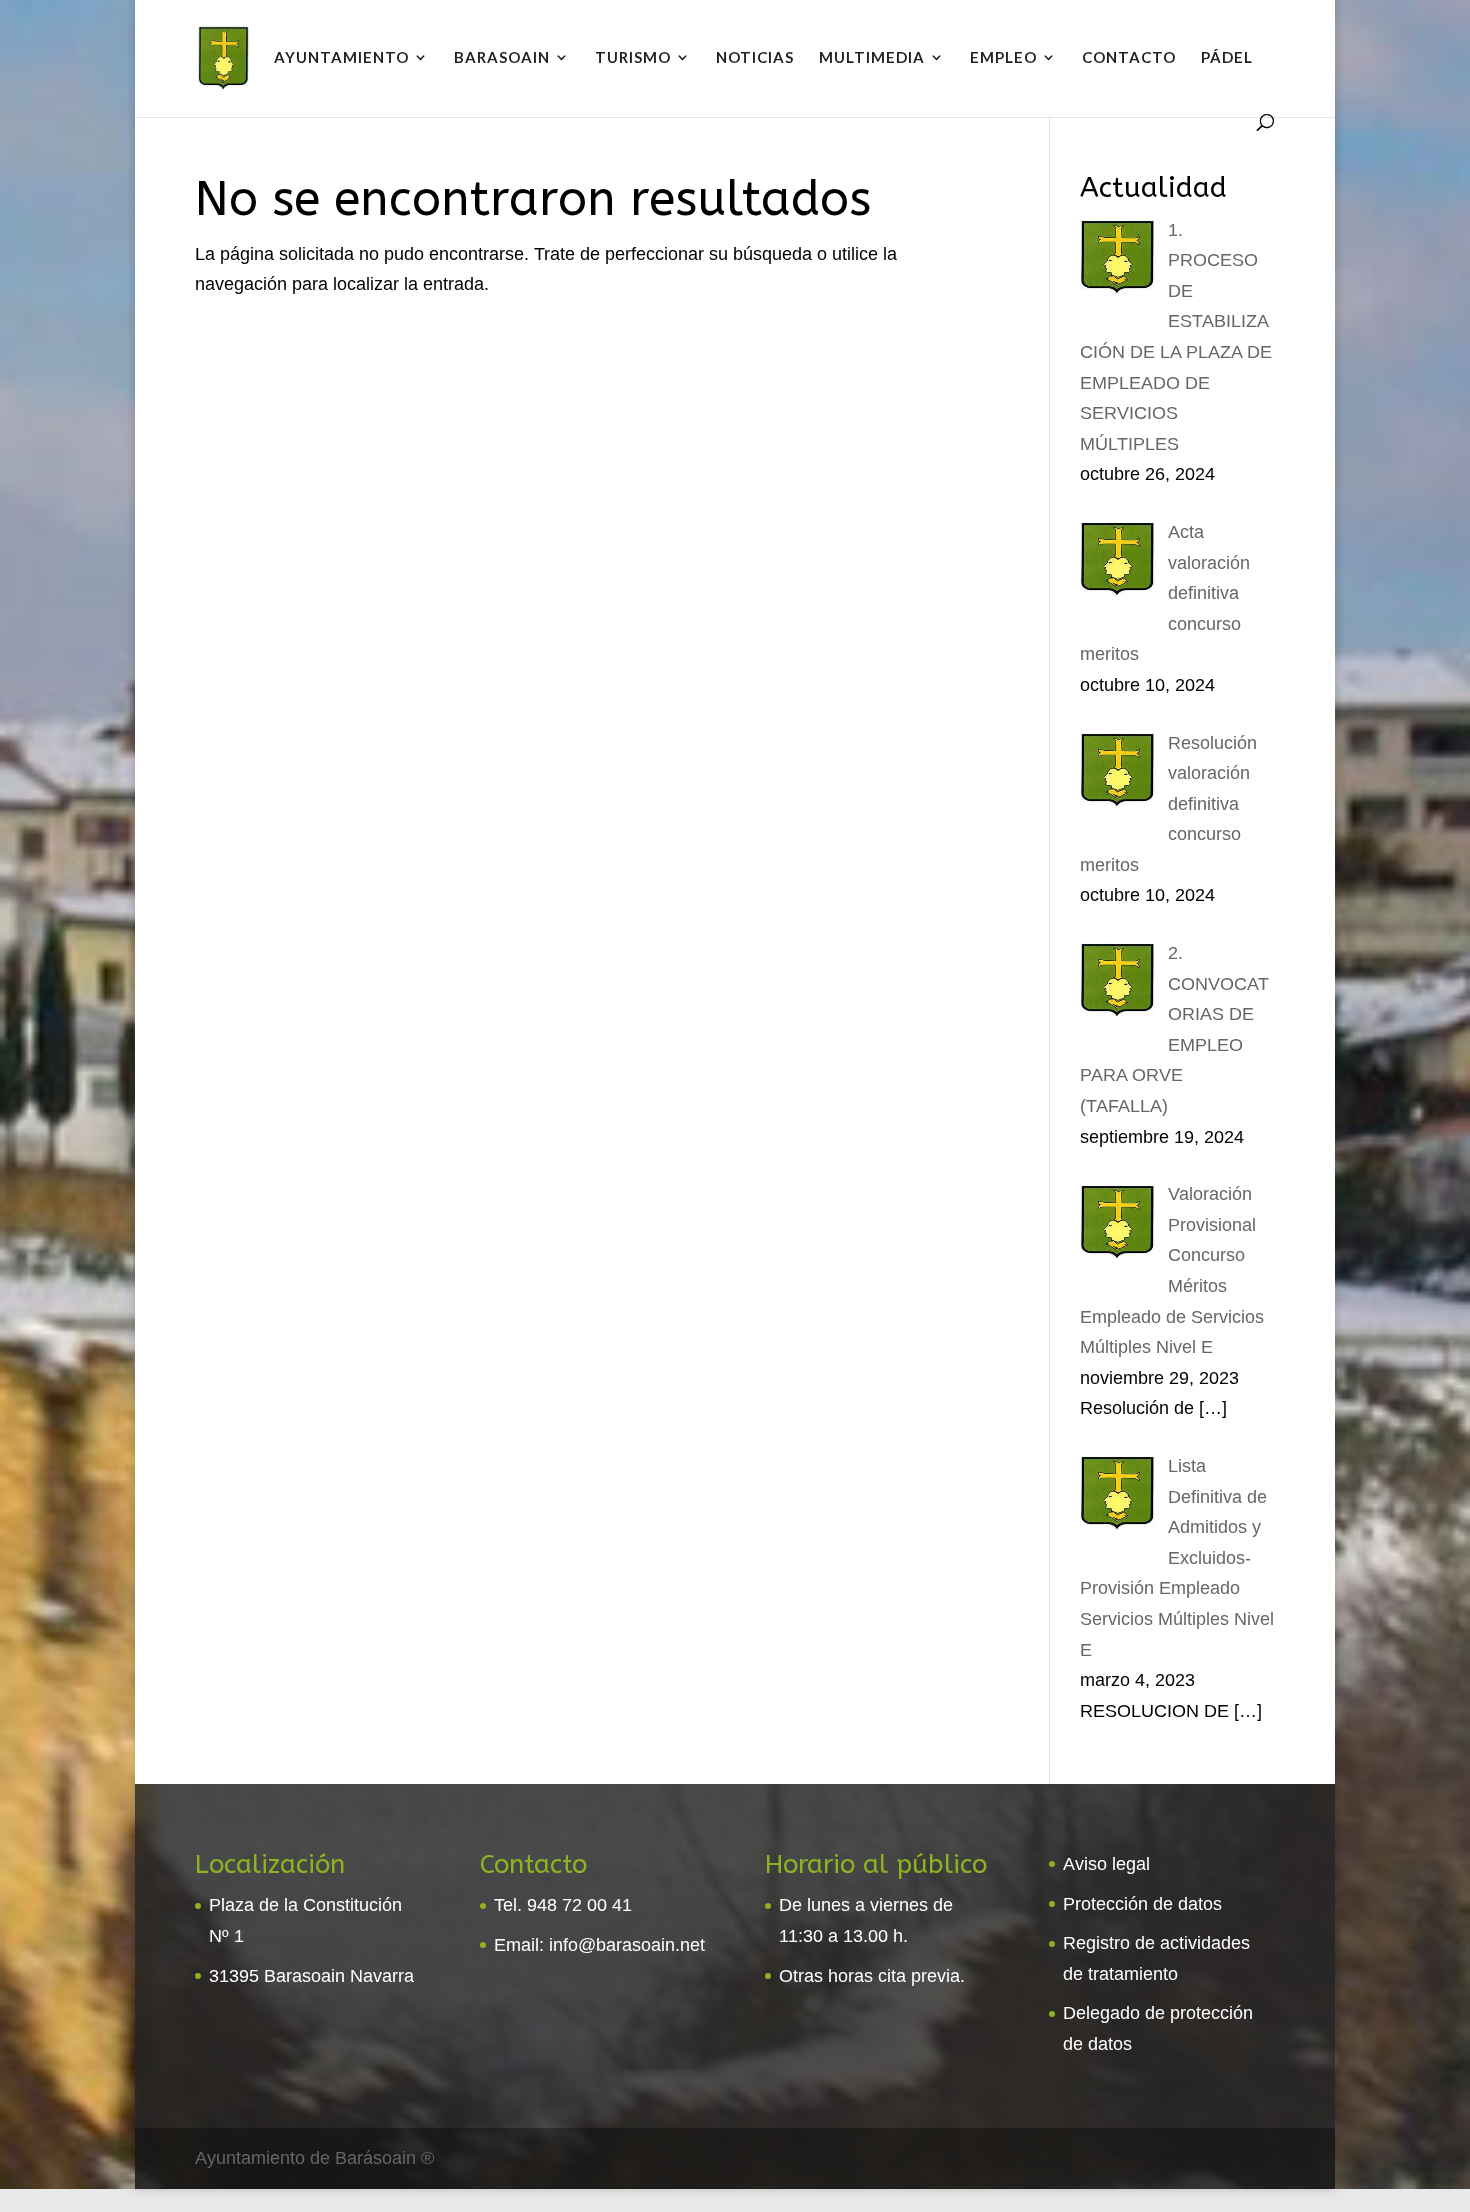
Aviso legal (1106, 1864)
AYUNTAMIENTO (341, 58)
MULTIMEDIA (872, 58)
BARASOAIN (502, 58)
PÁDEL (1227, 58)
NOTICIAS (755, 58)
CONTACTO (1129, 58)
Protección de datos (1142, 1904)
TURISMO (633, 58)
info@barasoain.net (627, 1945)
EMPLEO (1003, 58)
